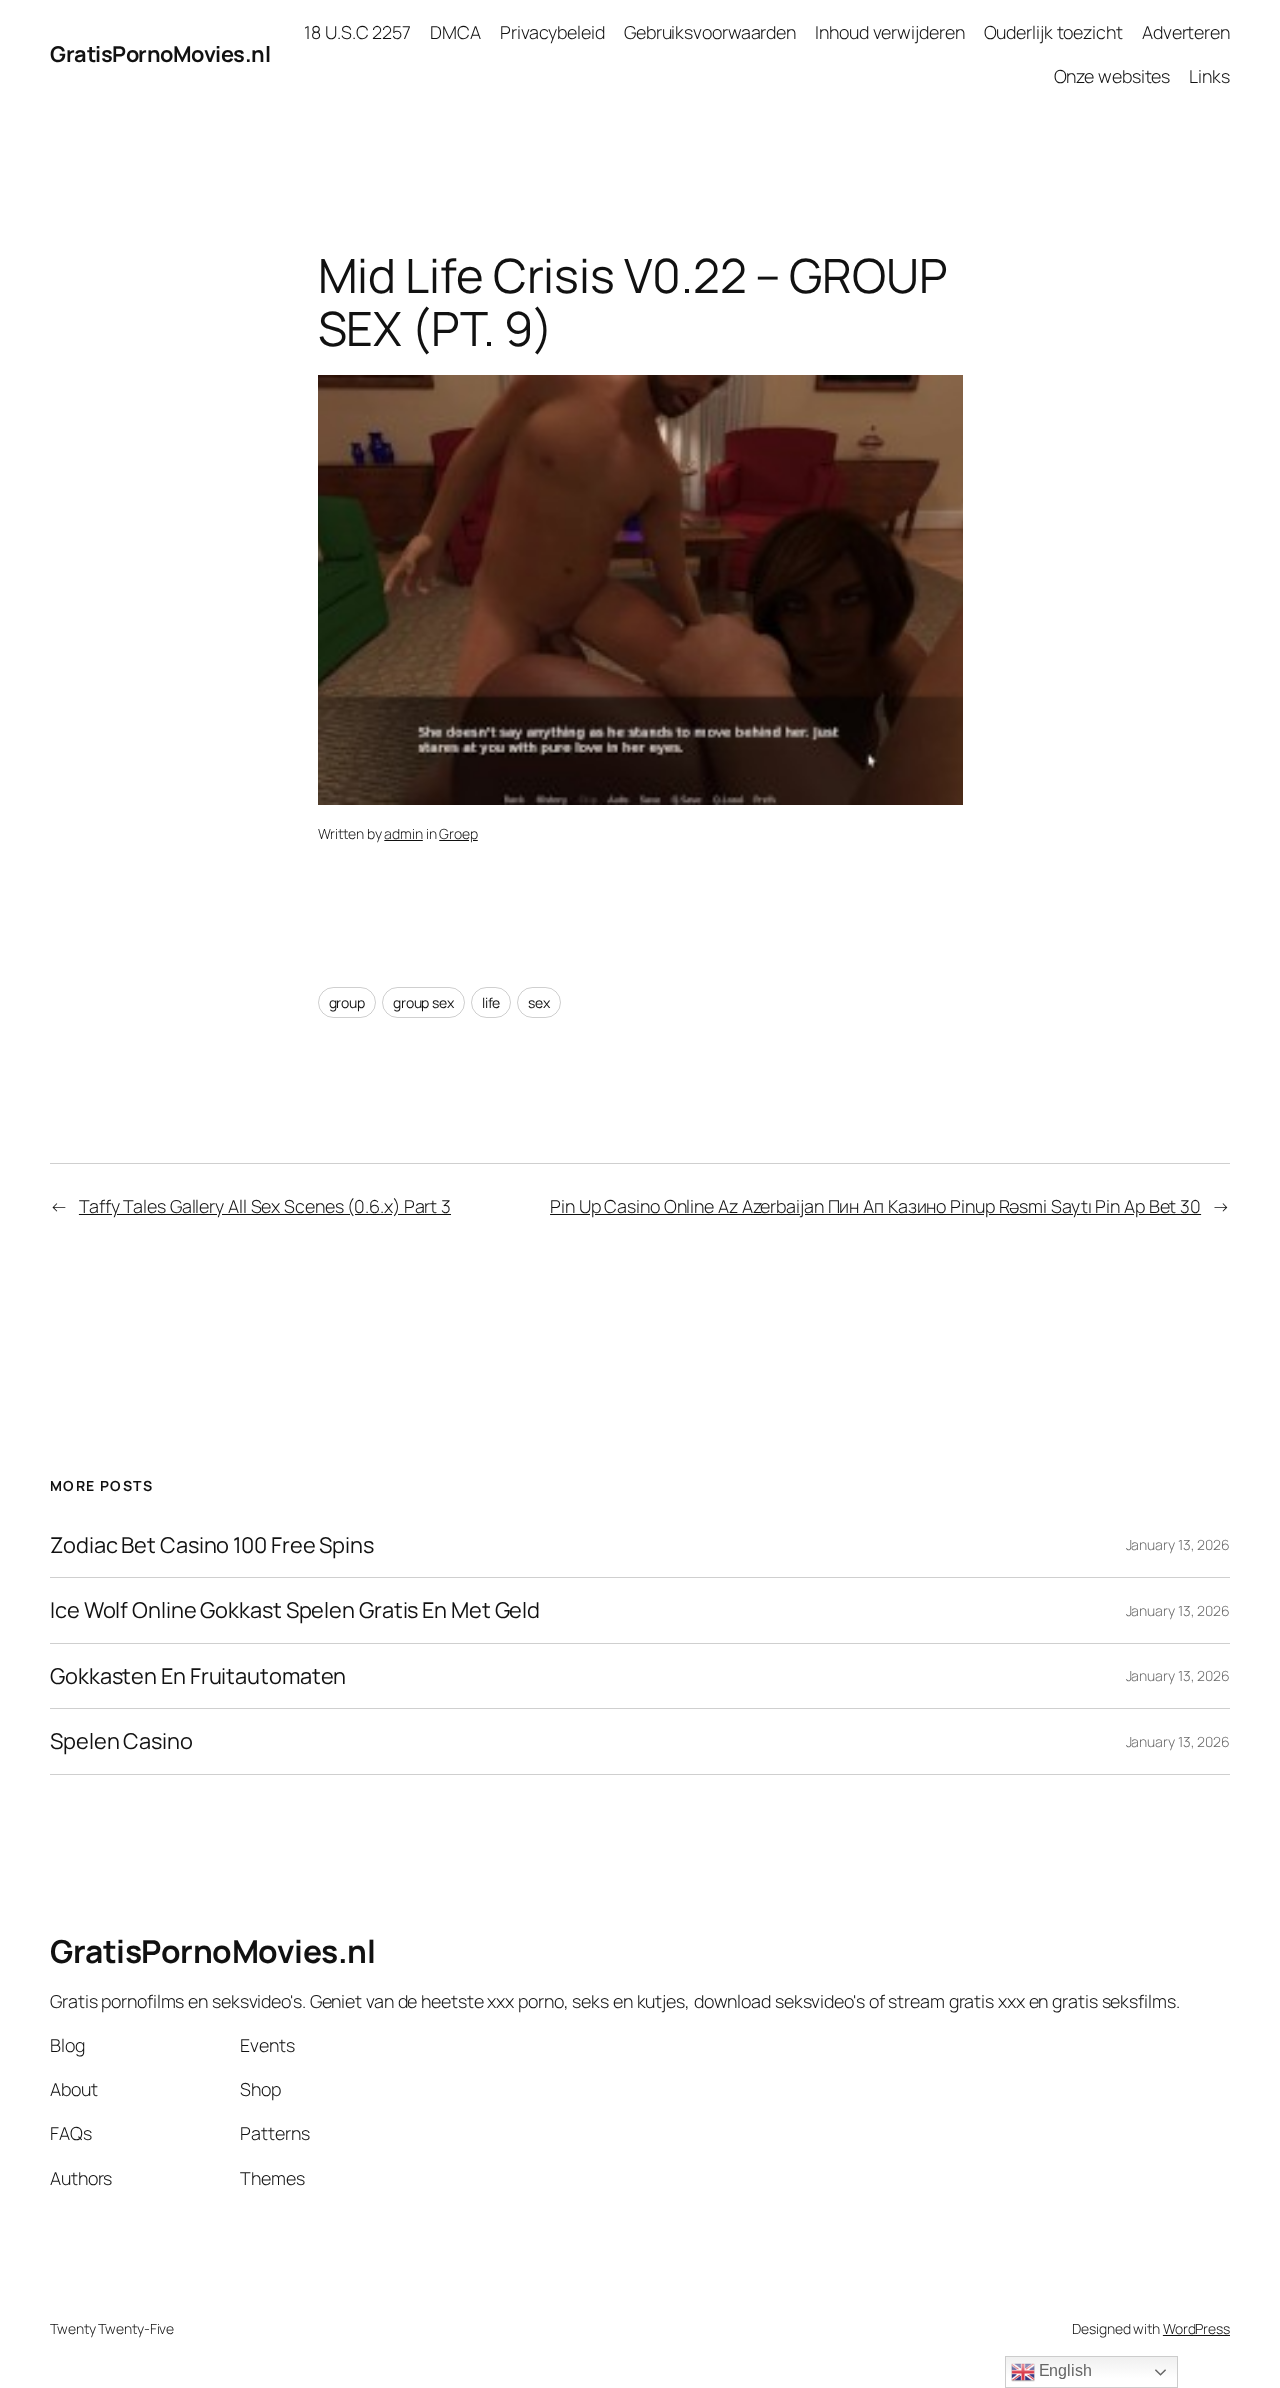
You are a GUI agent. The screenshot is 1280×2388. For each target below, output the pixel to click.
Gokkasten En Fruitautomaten (198, 1676)
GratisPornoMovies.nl (160, 54)
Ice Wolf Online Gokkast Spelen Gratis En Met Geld (295, 1610)
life (491, 1002)
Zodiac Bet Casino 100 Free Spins (212, 1545)
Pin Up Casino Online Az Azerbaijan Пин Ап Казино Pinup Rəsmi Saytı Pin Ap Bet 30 (875, 1206)
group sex (423, 1002)
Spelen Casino (121, 1741)
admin (403, 833)
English (1063, 2370)
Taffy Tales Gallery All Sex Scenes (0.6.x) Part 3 (265, 1206)
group (347, 1002)
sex (539, 1002)
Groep (458, 833)
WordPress (1196, 2328)
